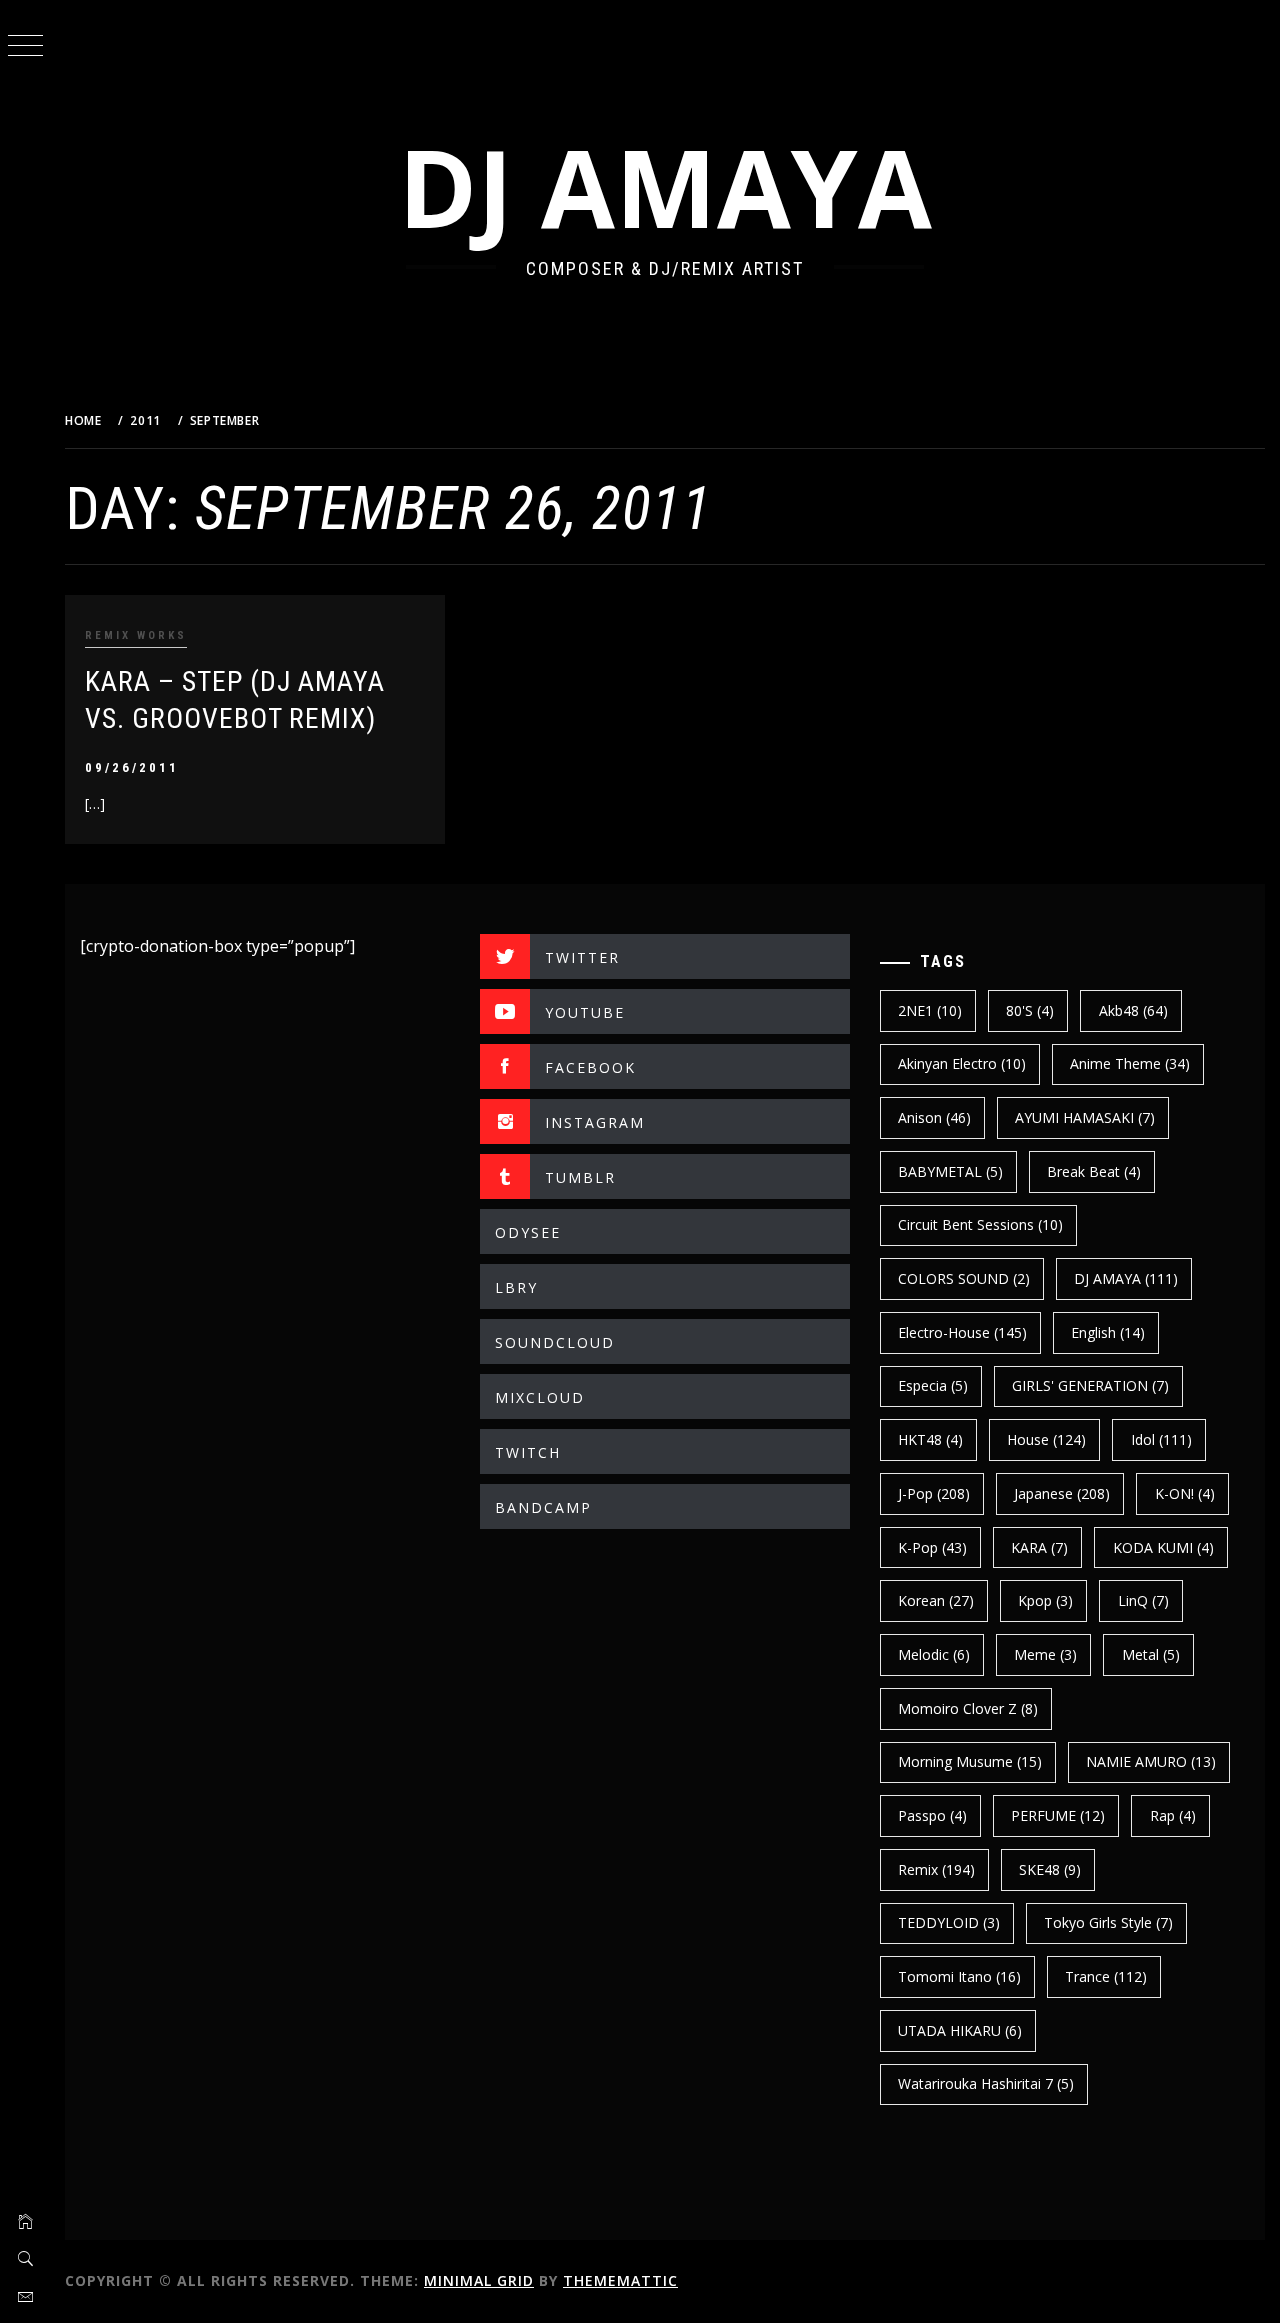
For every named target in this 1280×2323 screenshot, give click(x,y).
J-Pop (934, 1493)
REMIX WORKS (136, 635)
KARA (1039, 1547)
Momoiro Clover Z (968, 1708)
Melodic (934, 1654)
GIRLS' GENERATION (1090, 1385)
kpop (1045, 1600)
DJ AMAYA (665, 186)
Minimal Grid (479, 2280)
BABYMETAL (950, 1171)
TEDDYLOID (949, 1922)
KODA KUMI (1163, 1547)
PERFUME (1058, 1815)
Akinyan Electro (962, 1063)
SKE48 (1050, 1869)
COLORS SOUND (964, 1278)
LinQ (1143, 1600)
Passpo (932, 1815)
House (1046, 1439)
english (1108, 1332)
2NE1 (930, 1010)
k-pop (932, 1547)
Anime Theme (1130, 1063)
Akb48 (1133, 1010)
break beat (1094, 1171)
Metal (1151, 1654)
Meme (1045, 1654)
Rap (1173, 1815)
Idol (1161, 1439)
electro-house (962, 1332)
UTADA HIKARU (960, 2030)
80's (1030, 1010)
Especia (933, 1385)
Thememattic (620, 2280)
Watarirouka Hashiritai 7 (986, 2083)
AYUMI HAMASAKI (1085, 1117)
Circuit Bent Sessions (980, 1224)
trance (1106, 1976)
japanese (1062, 1493)
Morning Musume (970, 1761)
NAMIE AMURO (1151, 1761)
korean (936, 1600)
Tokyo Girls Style (1108, 1922)
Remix (936, 1869)
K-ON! (1185, 1493)
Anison (934, 1117)
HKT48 (930, 1439)
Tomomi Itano (959, 1976)
